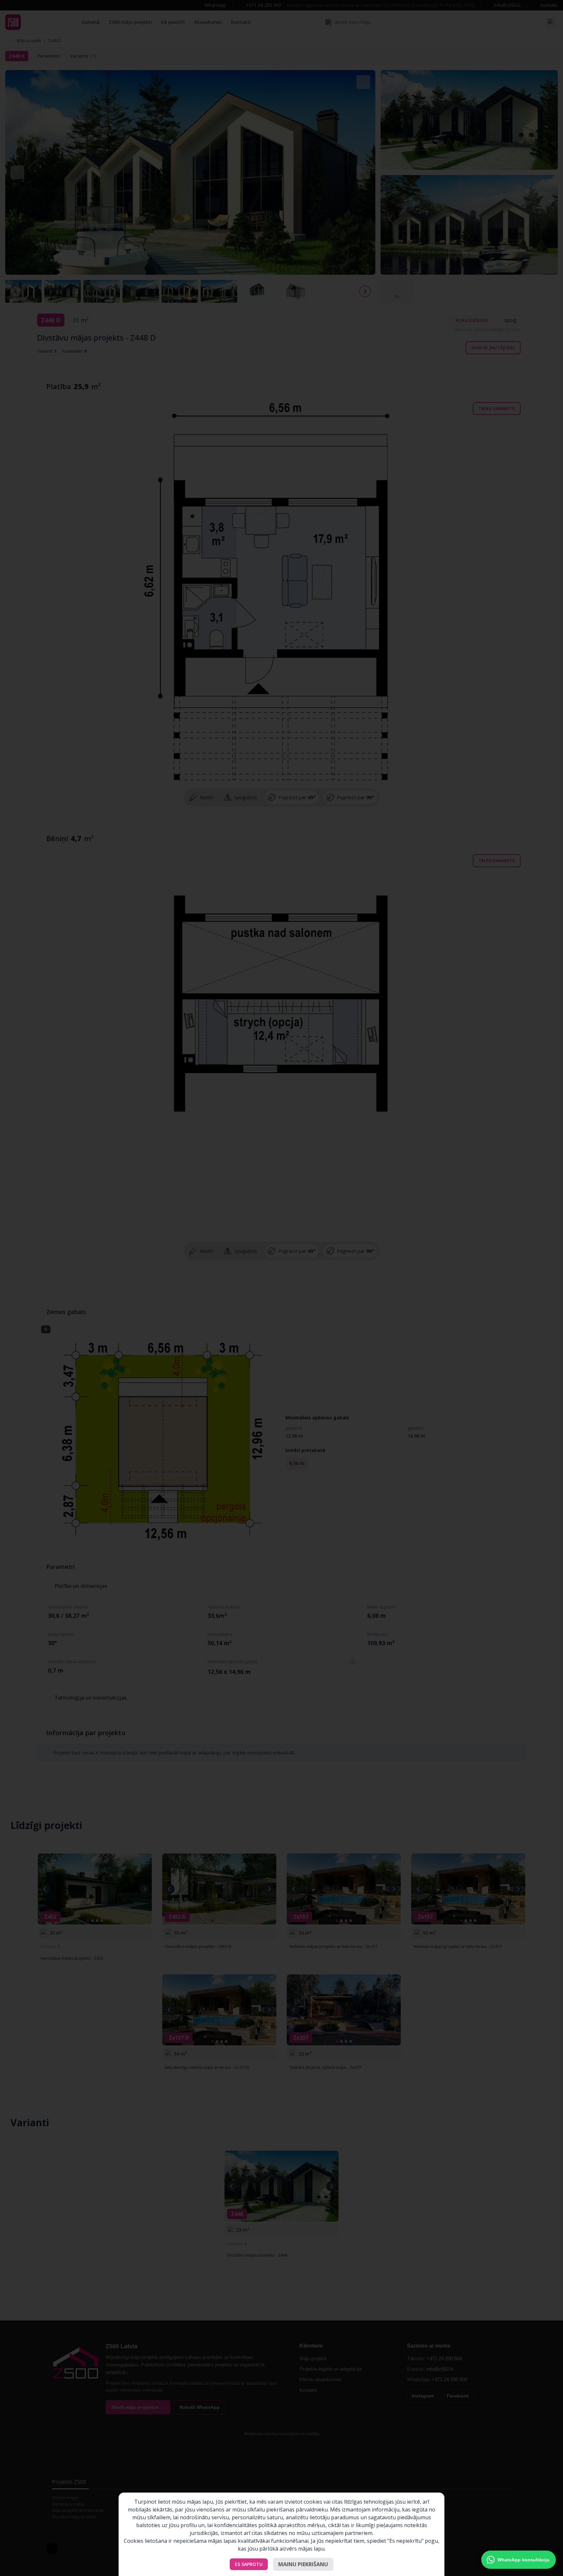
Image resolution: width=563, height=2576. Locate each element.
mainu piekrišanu (303, 2564)
